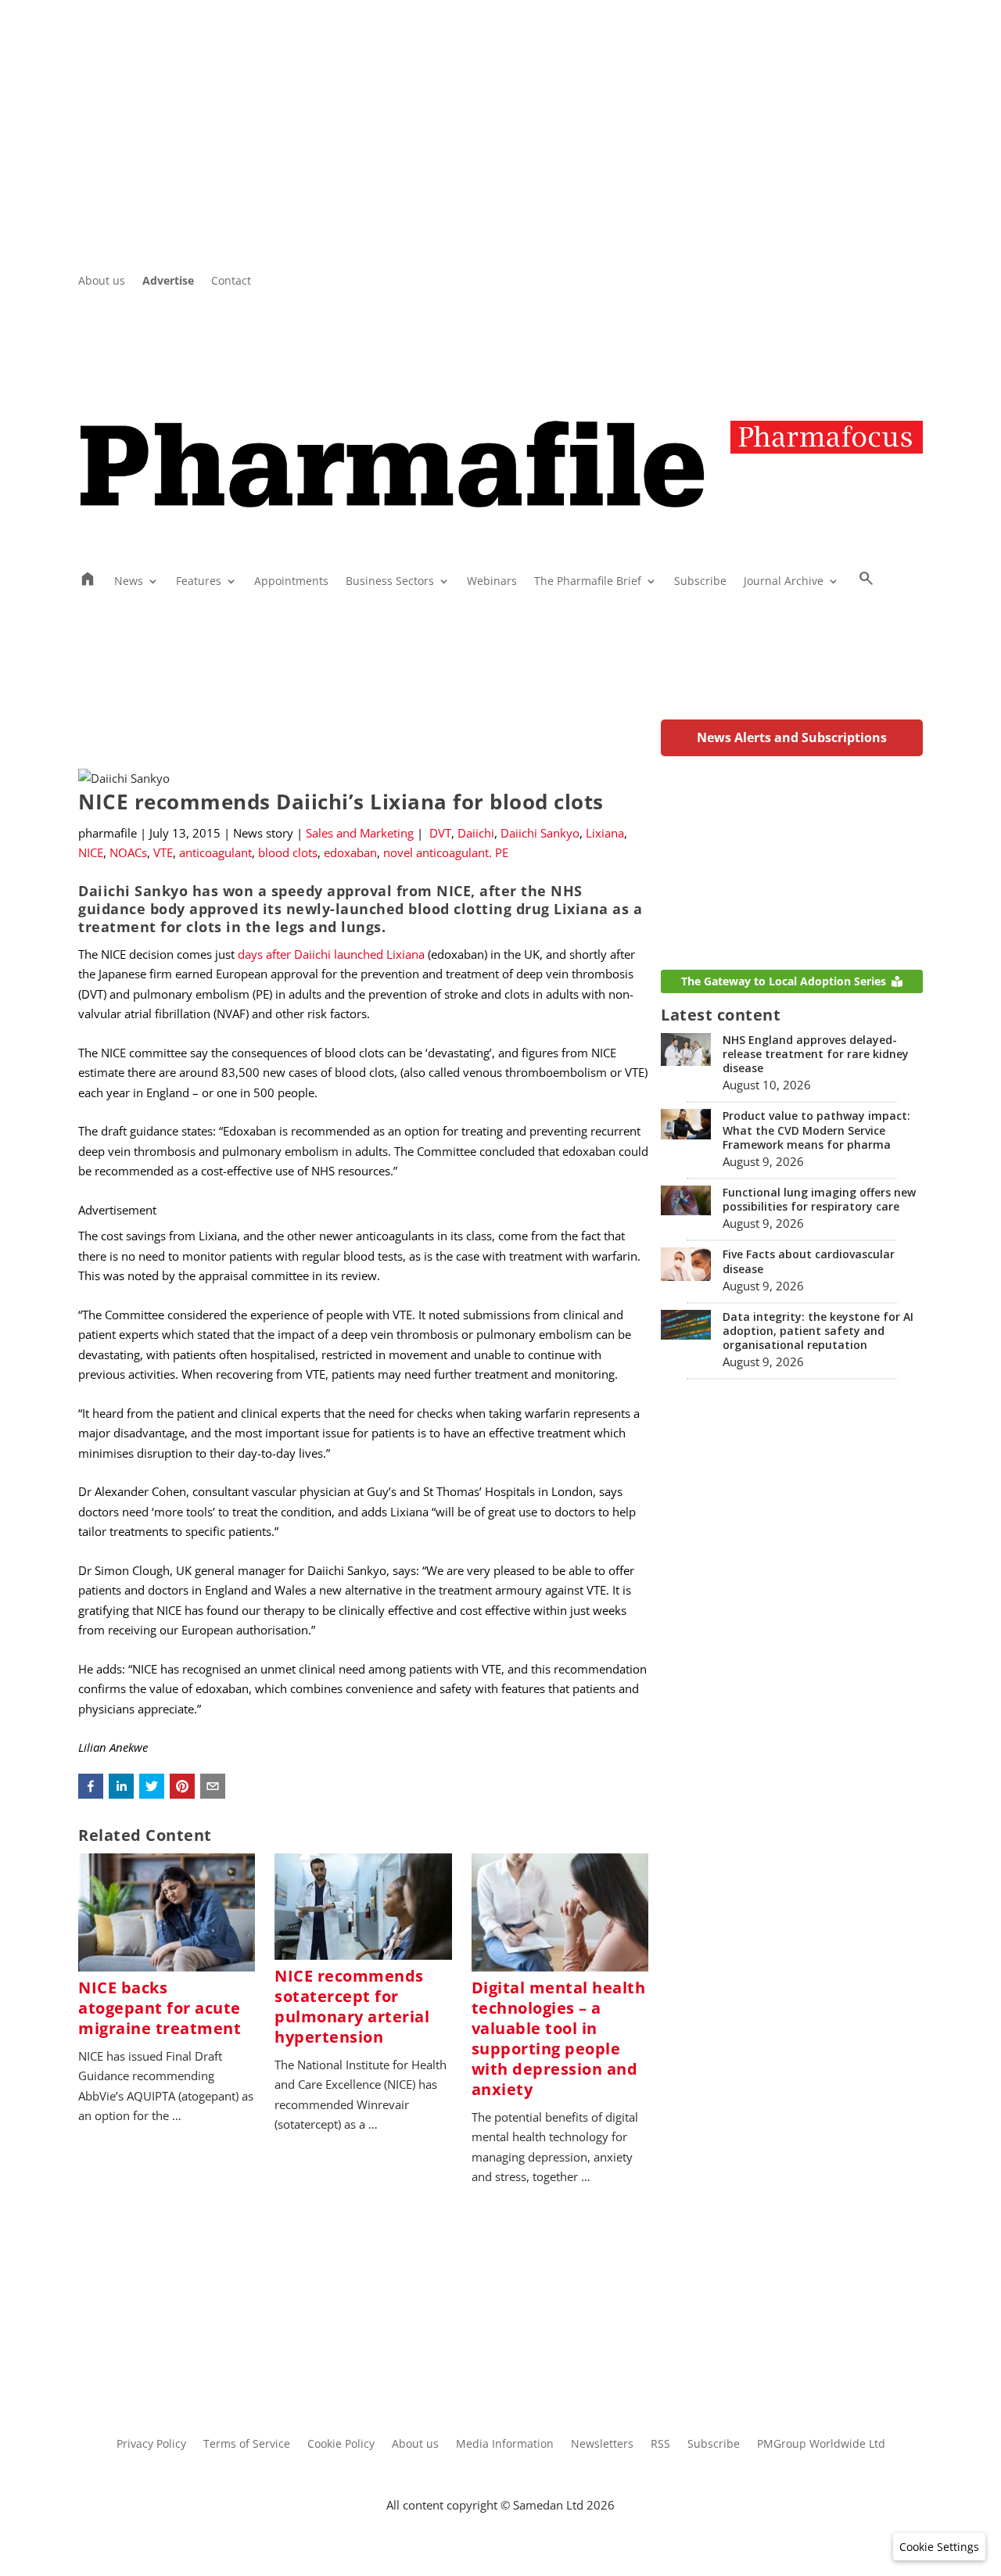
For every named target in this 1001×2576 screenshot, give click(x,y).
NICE (91, 852)
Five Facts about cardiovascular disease (809, 1261)
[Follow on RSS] (910, 282)
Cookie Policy (341, 2445)
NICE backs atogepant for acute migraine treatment (160, 2008)
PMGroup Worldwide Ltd (821, 2445)
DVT (440, 833)
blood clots (288, 852)
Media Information (505, 2445)
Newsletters (602, 2445)
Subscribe (700, 582)
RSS (660, 2445)
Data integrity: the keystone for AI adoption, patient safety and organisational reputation (818, 1331)
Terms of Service (247, 2445)
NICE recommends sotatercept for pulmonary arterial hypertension (352, 2006)
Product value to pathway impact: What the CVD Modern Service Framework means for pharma (816, 1130)
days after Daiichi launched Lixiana (331, 954)
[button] (91, 1786)
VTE (163, 852)
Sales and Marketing (360, 833)
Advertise (168, 282)
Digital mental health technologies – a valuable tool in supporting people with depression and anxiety (559, 2038)
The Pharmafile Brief (588, 582)
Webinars (492, 582)
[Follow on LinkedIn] (879, 282)
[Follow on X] (848, 282)
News (129, 582)
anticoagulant (215, 852)
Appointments (291, 582)
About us (102, 282)
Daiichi (476, 833)
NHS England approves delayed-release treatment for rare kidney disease (816, 1054)
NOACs (128, 852)
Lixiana (605, 833)
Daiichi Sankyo (540, 833)
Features (199, 582)
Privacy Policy (151, 2445)
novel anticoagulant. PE (446, 852)
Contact (231, 282)
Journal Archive (784, 582)
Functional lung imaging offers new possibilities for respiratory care (819, 1199)
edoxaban (350, 852)
